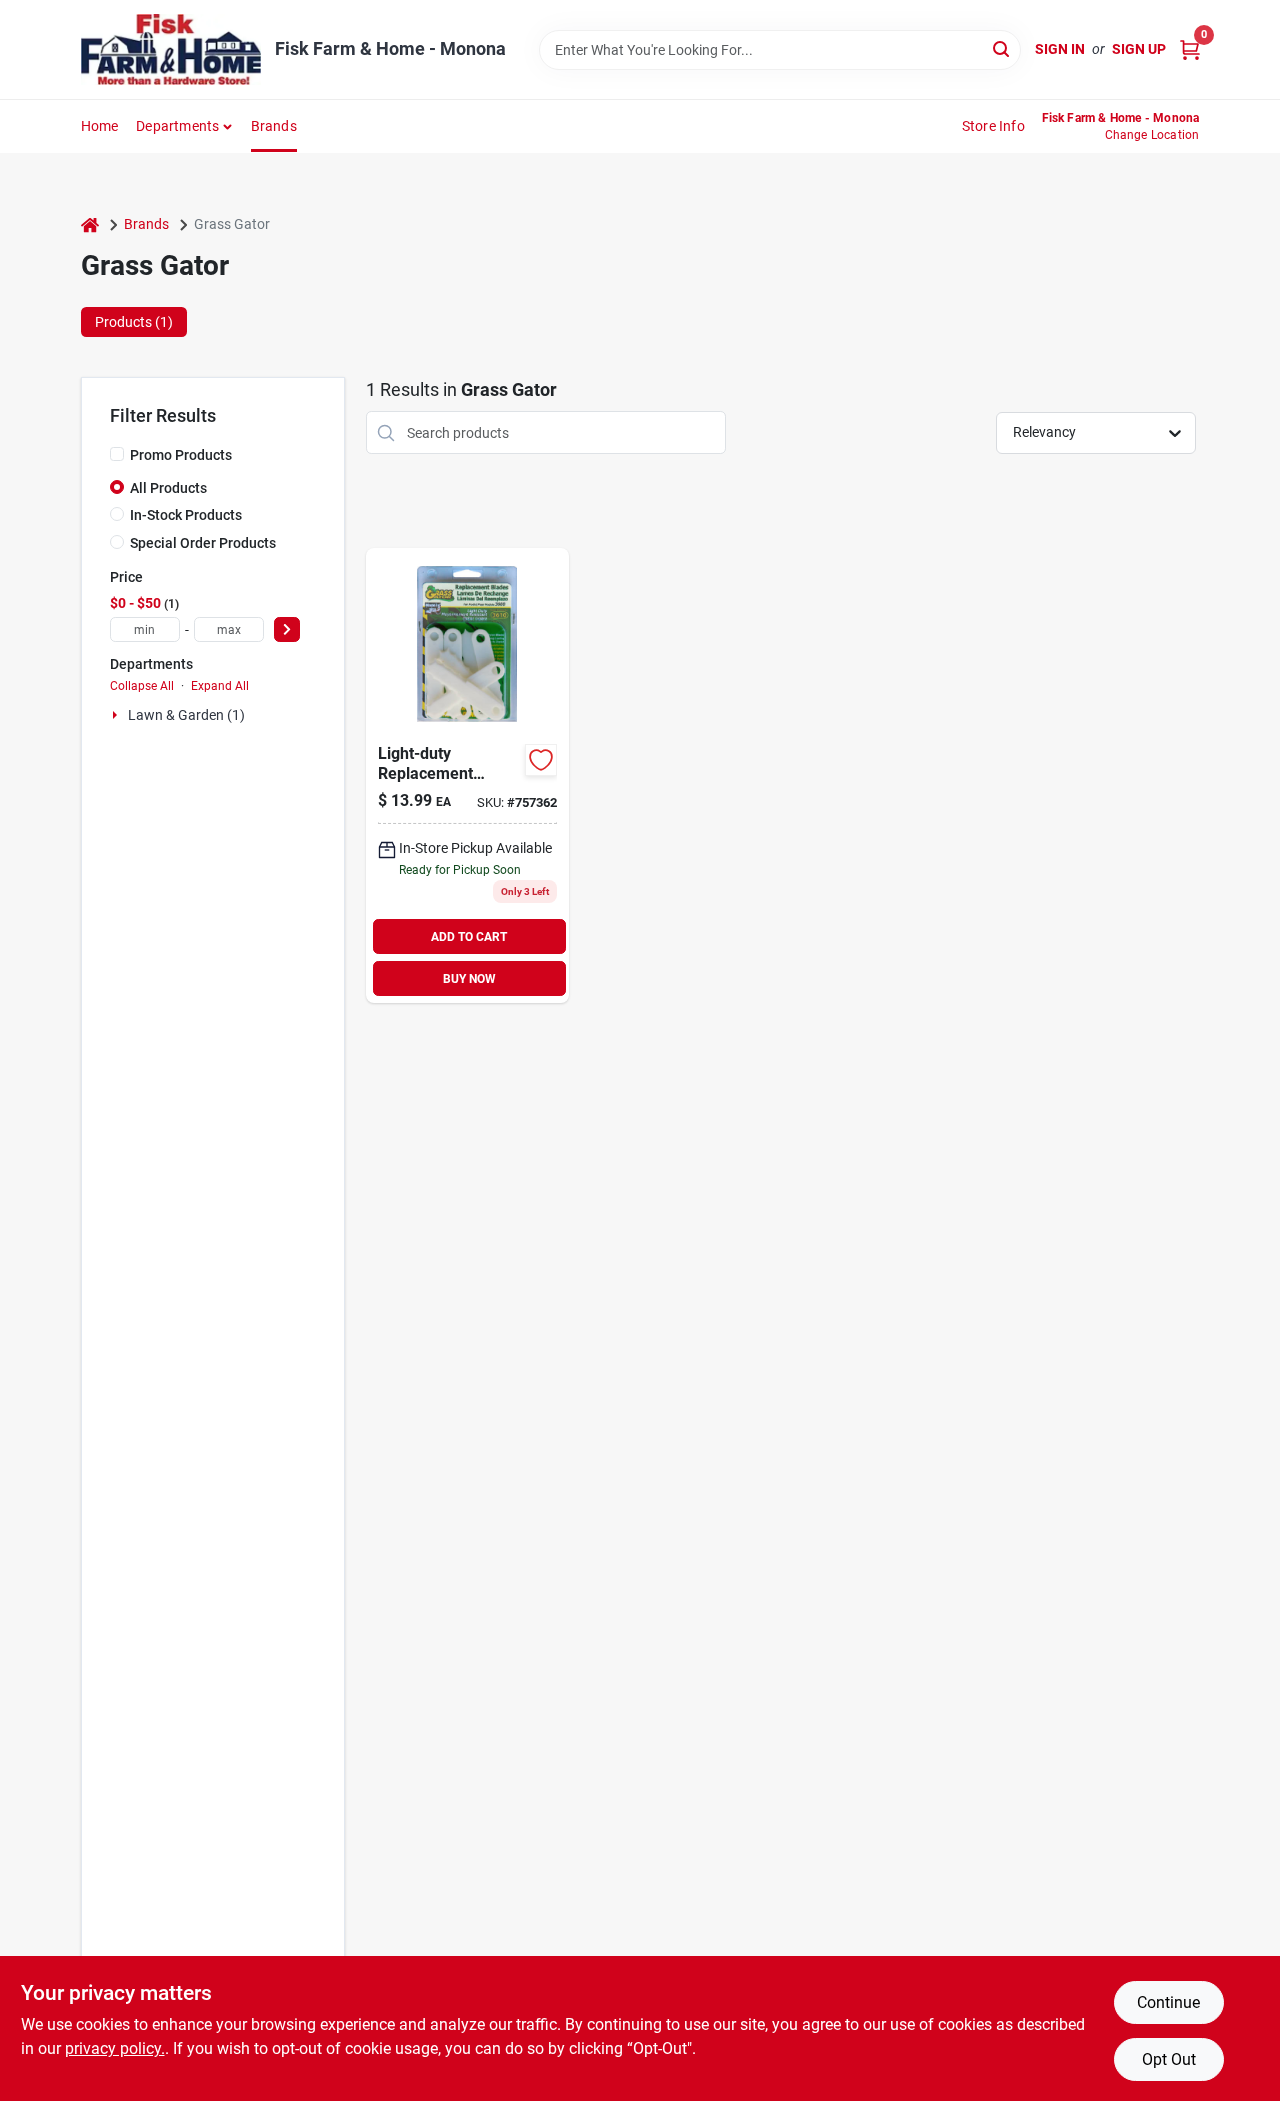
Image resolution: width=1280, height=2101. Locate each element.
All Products (168, 488)
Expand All (220, 686)
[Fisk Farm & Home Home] (171, 49)
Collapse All (142, 686)
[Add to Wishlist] (541, 760)
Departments (177, 126)
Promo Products (181, 455)
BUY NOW (469, 979)
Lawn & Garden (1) (186, 715)
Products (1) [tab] (134, 322)
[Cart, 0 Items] (1190, 49)
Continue (1168, 2002)
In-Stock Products (186, 515)
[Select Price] (287, 629)
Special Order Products (203, 543)
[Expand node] (117, 715)
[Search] (1002, 48)
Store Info (993, 126)
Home (100, 126)
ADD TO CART (469, 937)
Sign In (1060, 49)
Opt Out (1169, 2059)
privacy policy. (115, 2048)
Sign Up (1139, 49)
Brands (274, 126)
